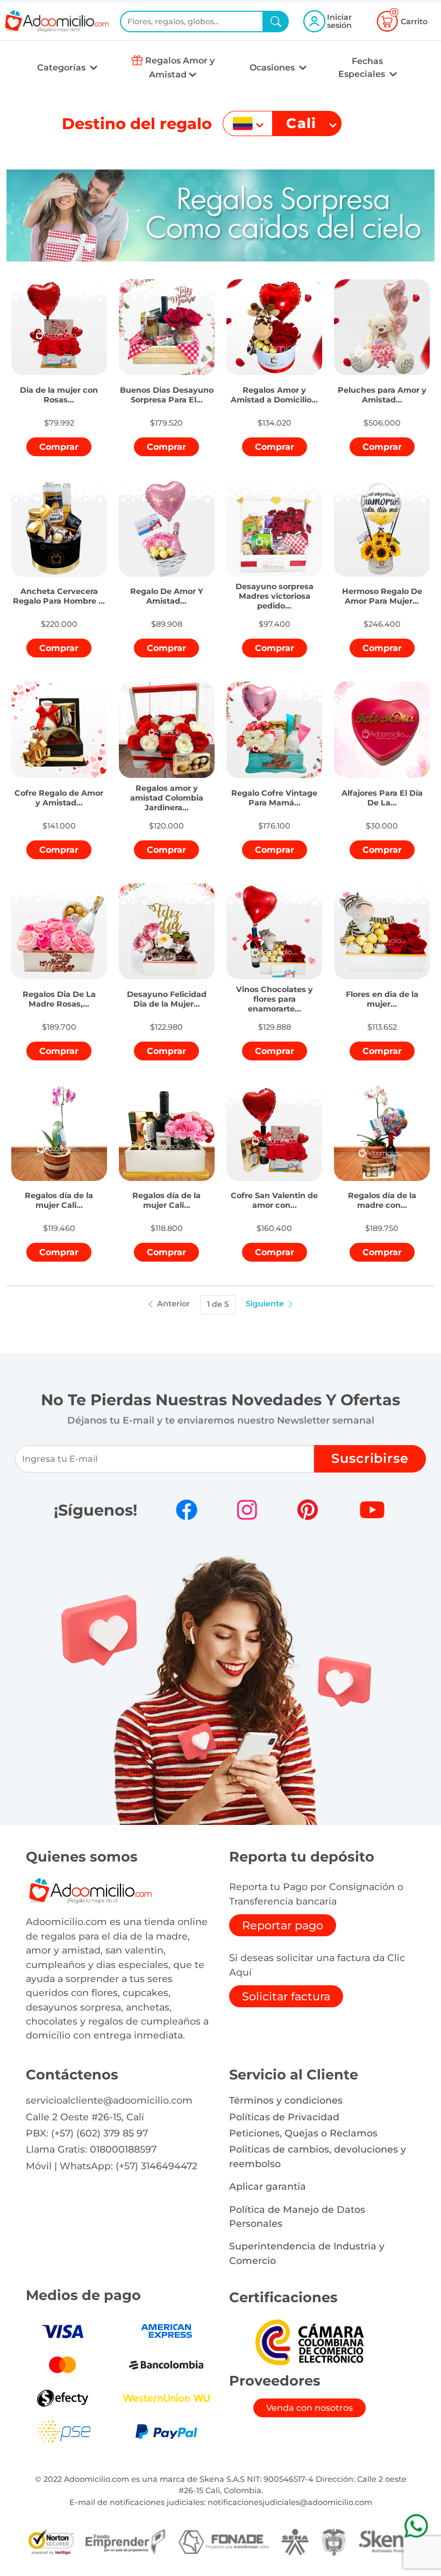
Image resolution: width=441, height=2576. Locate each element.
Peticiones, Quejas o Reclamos (303, 2133)
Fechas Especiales (363, 68)
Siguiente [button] (266, 1304)
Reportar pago (283, 1925)
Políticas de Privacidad (284, 2117)
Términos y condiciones (286, 2100)
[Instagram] (247, 1510)
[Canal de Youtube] (372, 1510)
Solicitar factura (286, 1996)
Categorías (62, 68)
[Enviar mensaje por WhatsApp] (416, 2526)
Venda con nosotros (310, 2408)
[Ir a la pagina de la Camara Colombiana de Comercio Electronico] (309, 2342)
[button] (59, 390)
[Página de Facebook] (187, 1510)
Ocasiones (273, 68)
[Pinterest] (308, 1510)
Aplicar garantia (268, 2186)
